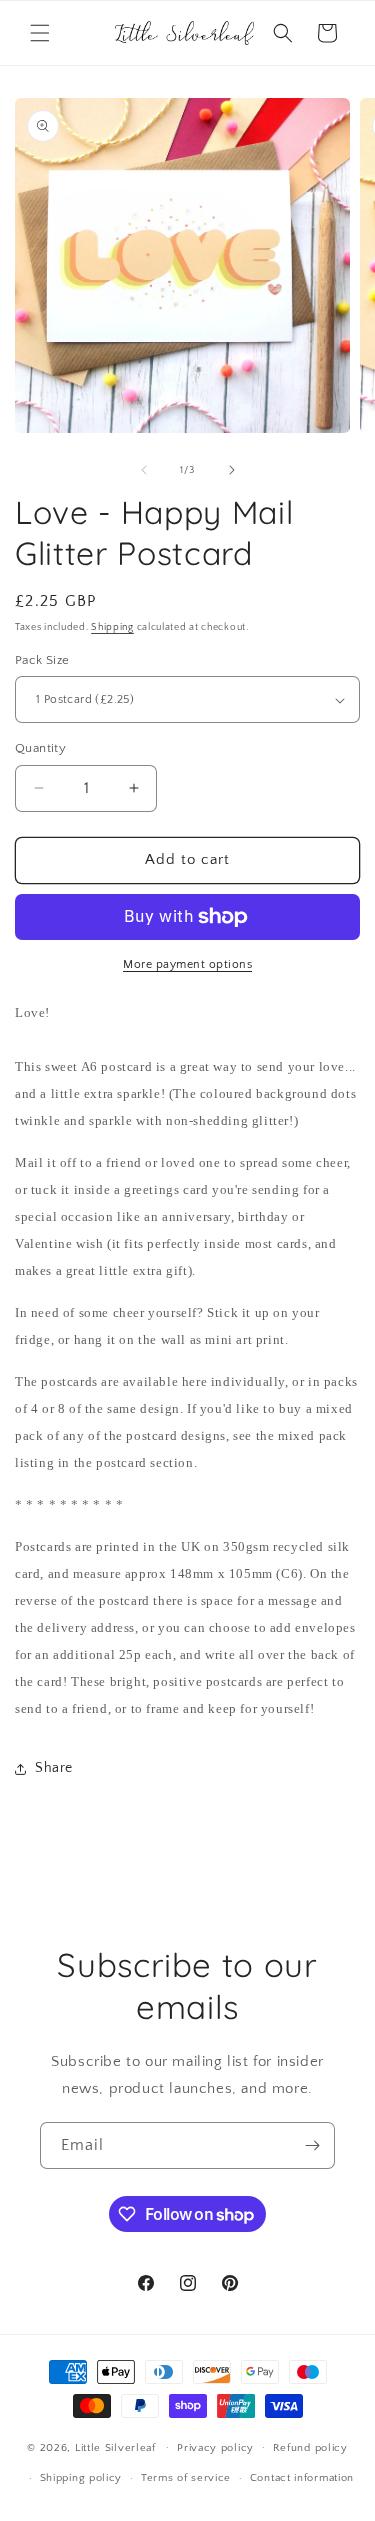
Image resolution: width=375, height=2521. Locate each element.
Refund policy (310, 2448)
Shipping (112, 627)
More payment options (187, 964)
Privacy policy (215, 2448)
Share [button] (54, 1768)
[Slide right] (232, 470)
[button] (40, 33)
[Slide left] (144, 470)
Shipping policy (81, 2478)
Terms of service (186, 2478)
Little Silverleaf (115, 2447)
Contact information (302, 2478)
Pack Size (42, 660)
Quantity (40, 748)
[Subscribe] (312, 2145)
